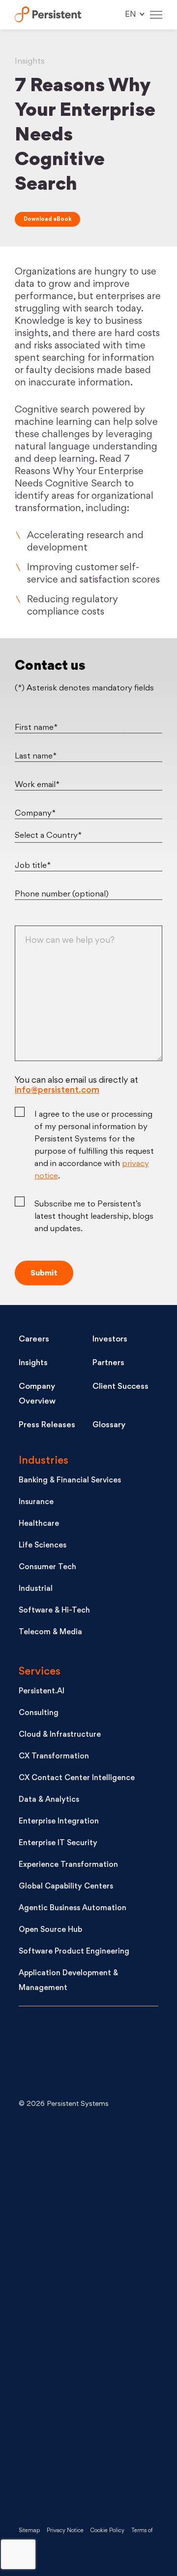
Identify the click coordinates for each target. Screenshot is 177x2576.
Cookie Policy (107, 2531)
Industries (44, 1461)
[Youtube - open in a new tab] (92, 2315)
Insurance (36, 1502)
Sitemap (29, 2531)
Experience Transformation (68, 1865)
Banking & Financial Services (70, 1481)
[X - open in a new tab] (92, 2236)
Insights (33, 1363)
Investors (110, 1340)
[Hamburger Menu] (156, 15)
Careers (34, 1340)
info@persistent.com (57, 1090)
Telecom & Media (50, 1632)
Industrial (36, 1589)
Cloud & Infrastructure (60, 1735)
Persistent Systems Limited (48, 15)
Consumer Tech (47, 1567)
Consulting (39, 1713)
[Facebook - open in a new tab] (92, 2394)
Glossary (109, 1425)
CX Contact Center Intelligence (77, 1778)
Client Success (120, 1387)
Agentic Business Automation (73, 1908)
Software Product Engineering (74, 1952)
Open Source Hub (50, 1930)
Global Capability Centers (66, 1887)
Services (40, 1672)
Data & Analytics (49, 1800)
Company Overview (37, 1394)
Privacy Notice (65, 2531)
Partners (108, 1363)
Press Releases (47, 1425)
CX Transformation (54, 1757)
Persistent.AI (42, 1692)
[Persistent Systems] (52, 2055)
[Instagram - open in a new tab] (92, 2473)
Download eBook (47, 220)
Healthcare (39, 1524)
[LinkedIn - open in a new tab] (92, 2157)
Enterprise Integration (59, 1822)
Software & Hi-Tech (54, 1611)
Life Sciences (43, 1546)
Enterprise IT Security (58, 1843)
